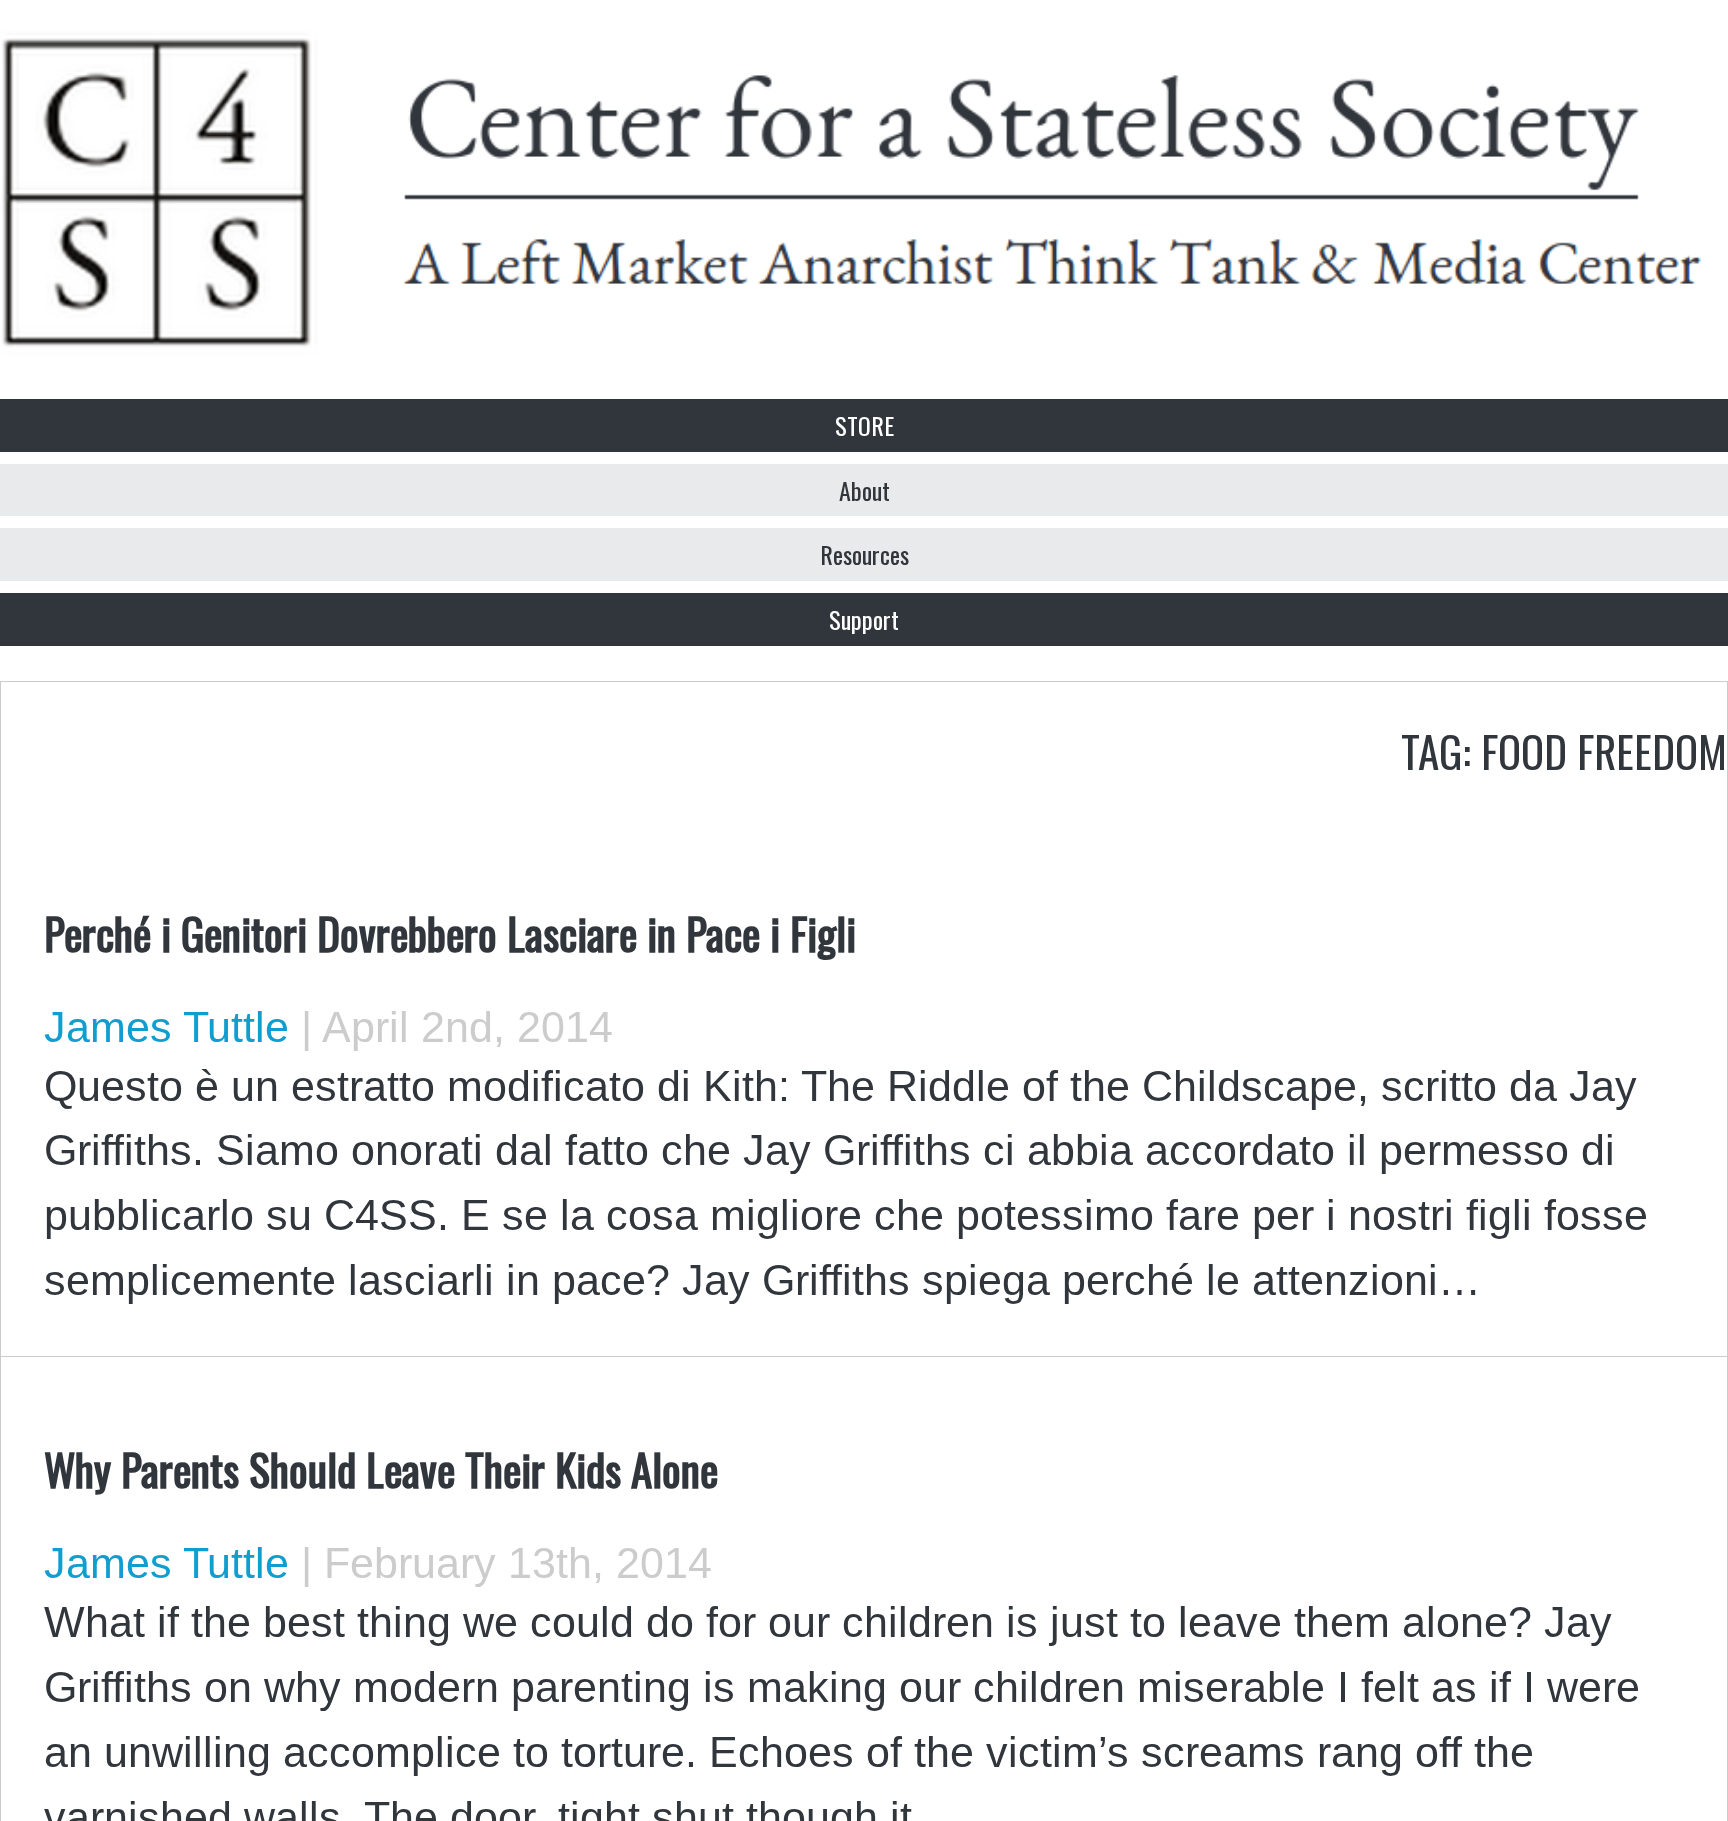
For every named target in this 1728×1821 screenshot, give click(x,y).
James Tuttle (166, 1027)
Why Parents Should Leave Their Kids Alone (381, 1468)
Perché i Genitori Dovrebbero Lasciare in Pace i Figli (450, 932)
